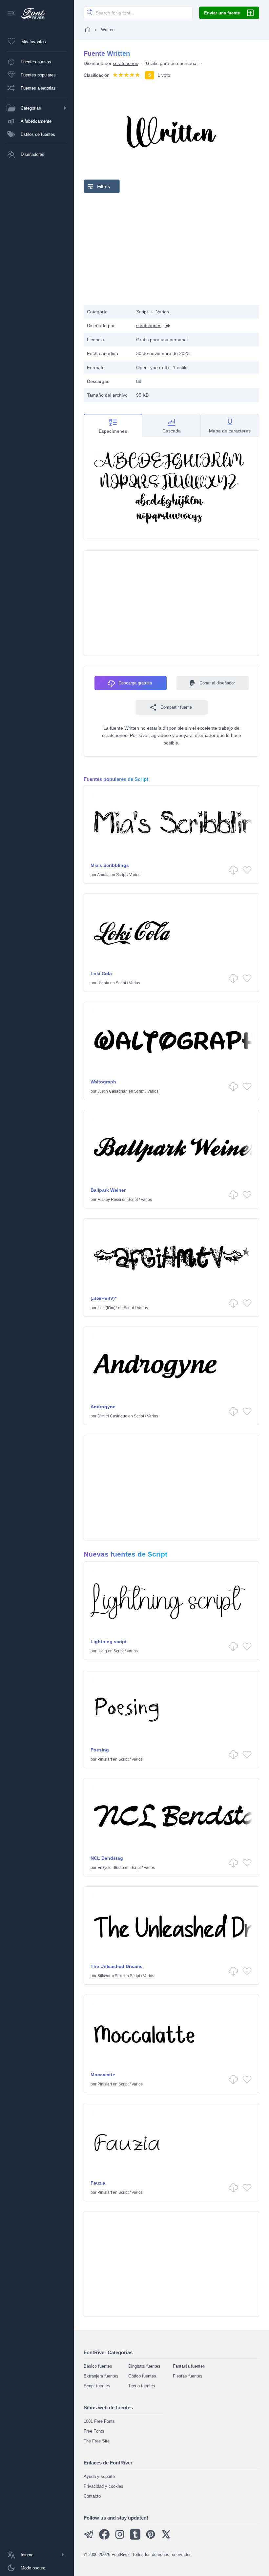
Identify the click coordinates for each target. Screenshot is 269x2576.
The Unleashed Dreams (116, 1966)
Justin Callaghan (113, 1091)
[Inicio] (88, 30)
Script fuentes (97, 2386)
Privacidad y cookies (103, 2486)
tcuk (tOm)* (107, 1308)
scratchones (125, 63)
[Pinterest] (151, 2538)
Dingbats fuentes (144, 2366)
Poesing (100, 1750)
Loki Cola (101, 974)
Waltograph (103, 1082)
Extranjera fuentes (101, 2376)
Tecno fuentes (142, 2386)
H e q (102, 1651)
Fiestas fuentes (188, 2376)
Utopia (103, 983)
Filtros (103, 186)
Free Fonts (94, 2431)
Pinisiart (105, 1759)
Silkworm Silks (110, 1976)
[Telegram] (89, 2538)
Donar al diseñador (217, 683)
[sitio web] (166, 326)
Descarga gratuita (135, 683)
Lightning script (109, 1642)
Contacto (92, 2496)
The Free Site (97, 2441)
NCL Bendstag (107, 1858)
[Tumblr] (135, 2538)
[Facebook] (104, 2538)
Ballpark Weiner (108, 1190)
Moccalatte (103, 2075)
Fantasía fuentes (189, 2366)
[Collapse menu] (11, 14)
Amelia (103, 875)
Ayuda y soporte (99, 2476)
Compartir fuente (176, 707)
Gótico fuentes (142, 2376)
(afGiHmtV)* (103, 1298)
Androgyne (103, 1407)
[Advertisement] (172, 249)
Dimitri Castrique (112, 1416)
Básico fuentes (98, 2366)
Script (142, 312)
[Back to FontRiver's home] (30, 13)
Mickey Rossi (109, 1200)
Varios (163, 312)
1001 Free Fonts (99, 2421)
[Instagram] (120, 2538)
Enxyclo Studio (111, 1868)
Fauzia (98, 2183)
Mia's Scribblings (110, 865)
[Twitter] (166, 2538)
